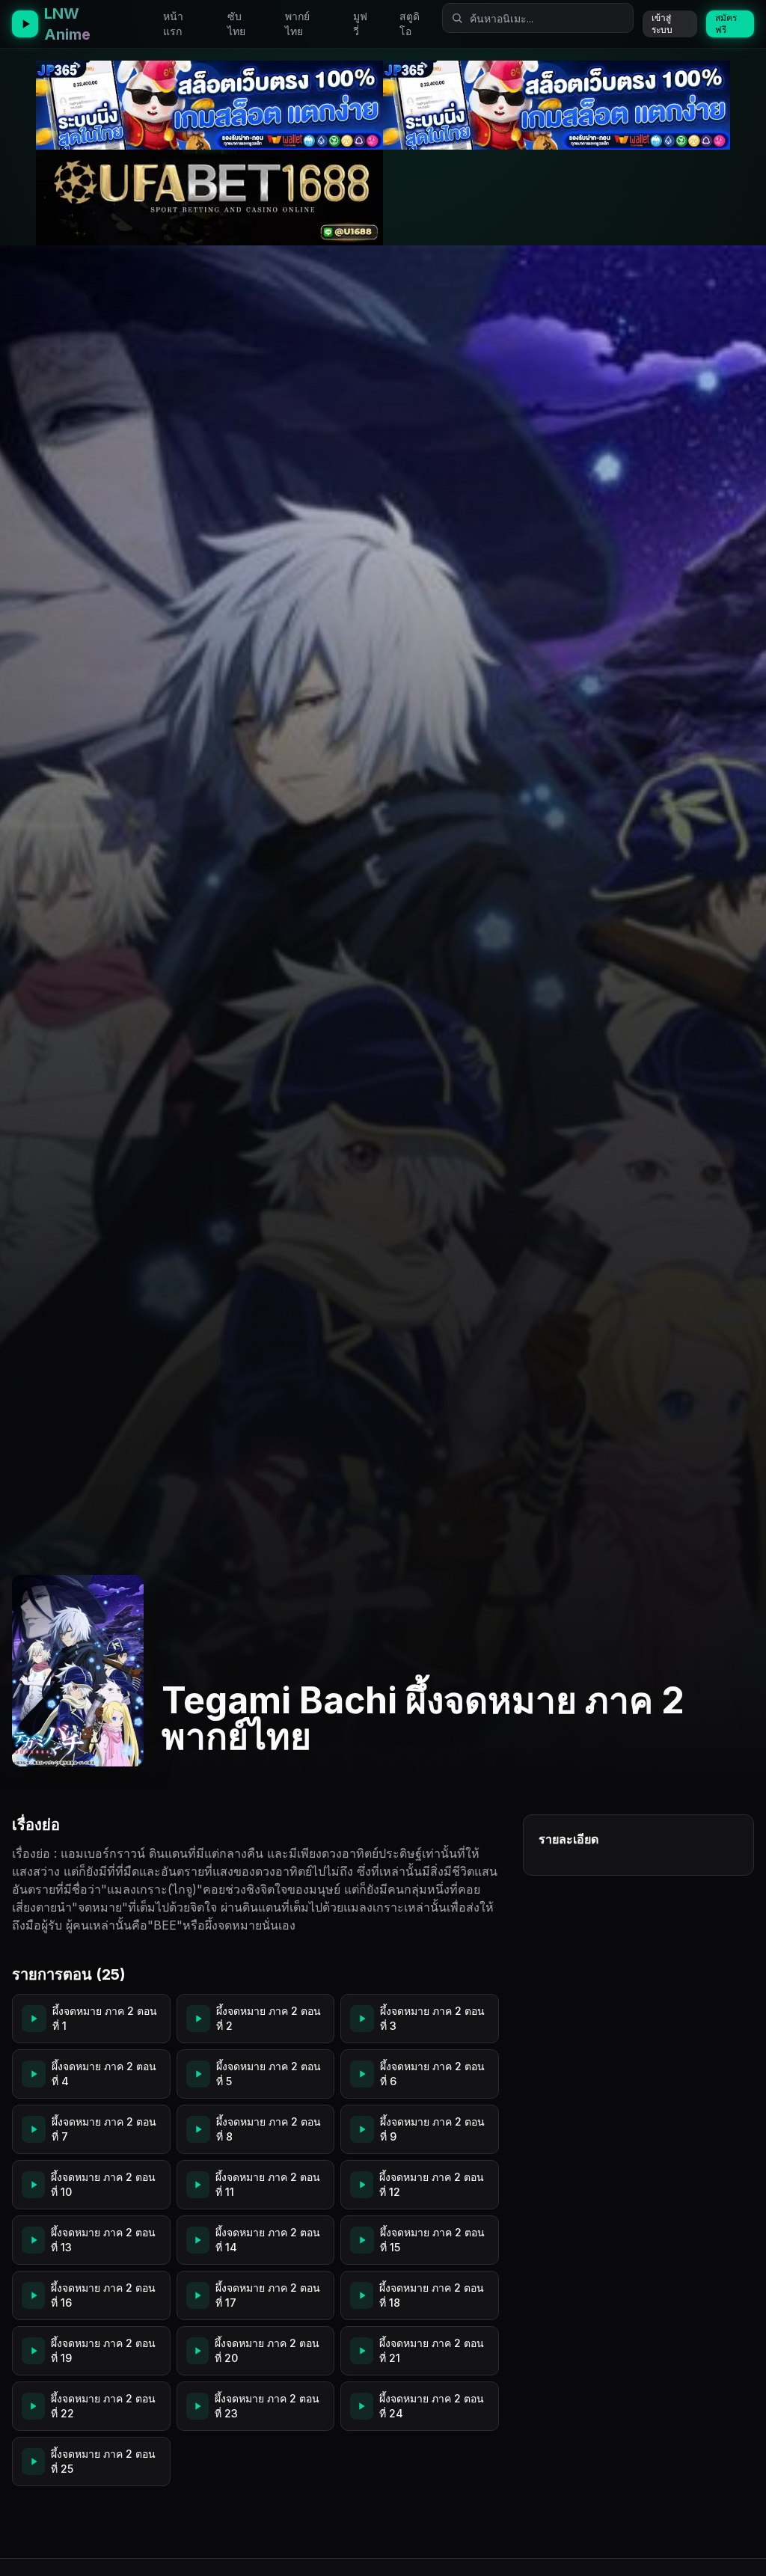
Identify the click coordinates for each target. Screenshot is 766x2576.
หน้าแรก (173, 24)
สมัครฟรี (726, 24)
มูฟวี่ (360, 24)
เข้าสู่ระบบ (662, 24)
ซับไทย (236, 24)
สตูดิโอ (410, 24)
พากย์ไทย (297, 24)
